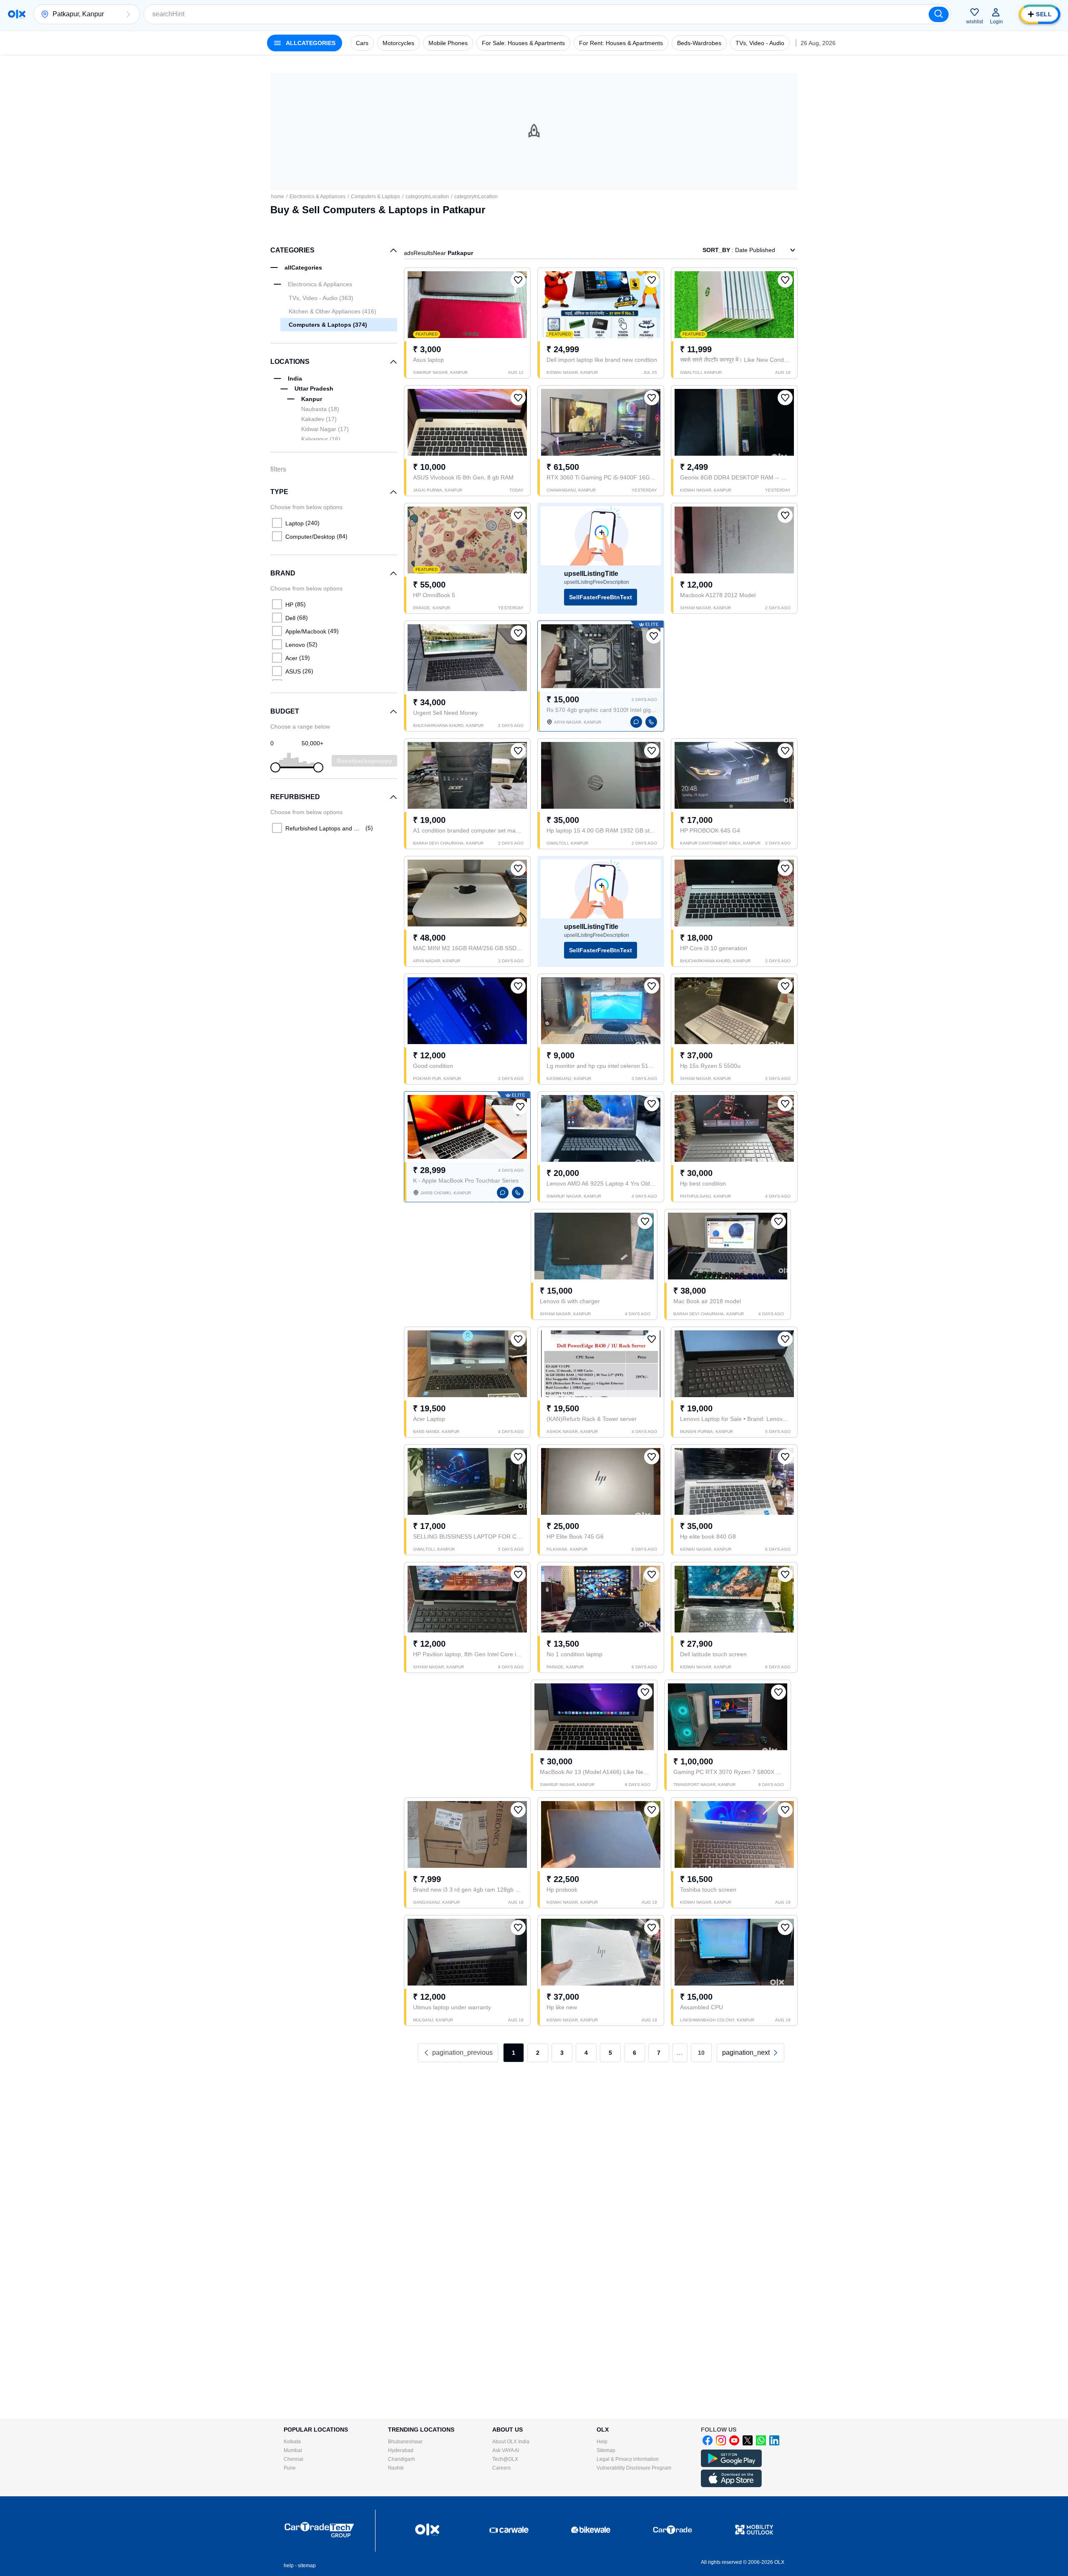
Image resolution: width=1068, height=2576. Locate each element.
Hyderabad (401, 2450)
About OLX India (511, 2442)
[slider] (275, 767)
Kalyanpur (321, 439)
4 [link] (586, 2053)
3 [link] (562, 2053)
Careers (501, 2468)
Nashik (396, 2468)
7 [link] (659, 2053)
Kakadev (319, 419)
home (278, 197)
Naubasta (320, 409)
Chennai (293, 2459)
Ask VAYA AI (506, 2450)
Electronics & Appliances (317, 197)
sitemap (307, 2566)
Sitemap (606, 2450)
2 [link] (538, 2053)
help (289, 2566)
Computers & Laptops (375, 197)
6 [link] (635, 2053)
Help (602, 2442)
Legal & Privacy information (628, 2459)
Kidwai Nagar (325, 429)
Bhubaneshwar (405, 2442)
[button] (128, 14)
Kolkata (292, 2442)
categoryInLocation (427, 197)
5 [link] (610, 2053)
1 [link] (514, 2053)
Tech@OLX (505, 2459)
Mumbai (293, 2450)
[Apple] (731, 2485)
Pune (290, 2468)
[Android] (731, 2465)
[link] (751, 2053)
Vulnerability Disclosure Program (634, 2468)
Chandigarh (402, 2459)
